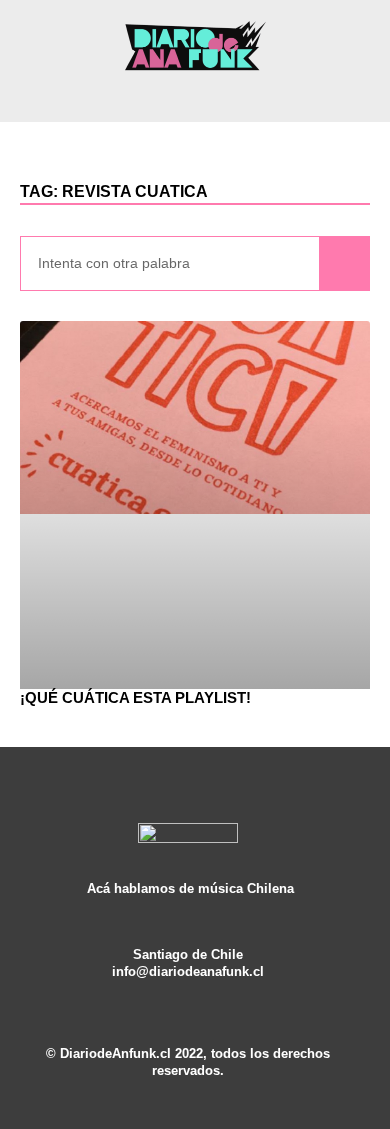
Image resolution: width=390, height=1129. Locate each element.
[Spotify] (217, 989)
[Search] (344, 263)
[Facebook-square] (188, 989)
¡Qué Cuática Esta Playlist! (135, 697)
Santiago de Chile (188, 955)
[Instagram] (159, 989)
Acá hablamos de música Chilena (190, 889)
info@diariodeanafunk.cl (188, 972)
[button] (195, 95)
